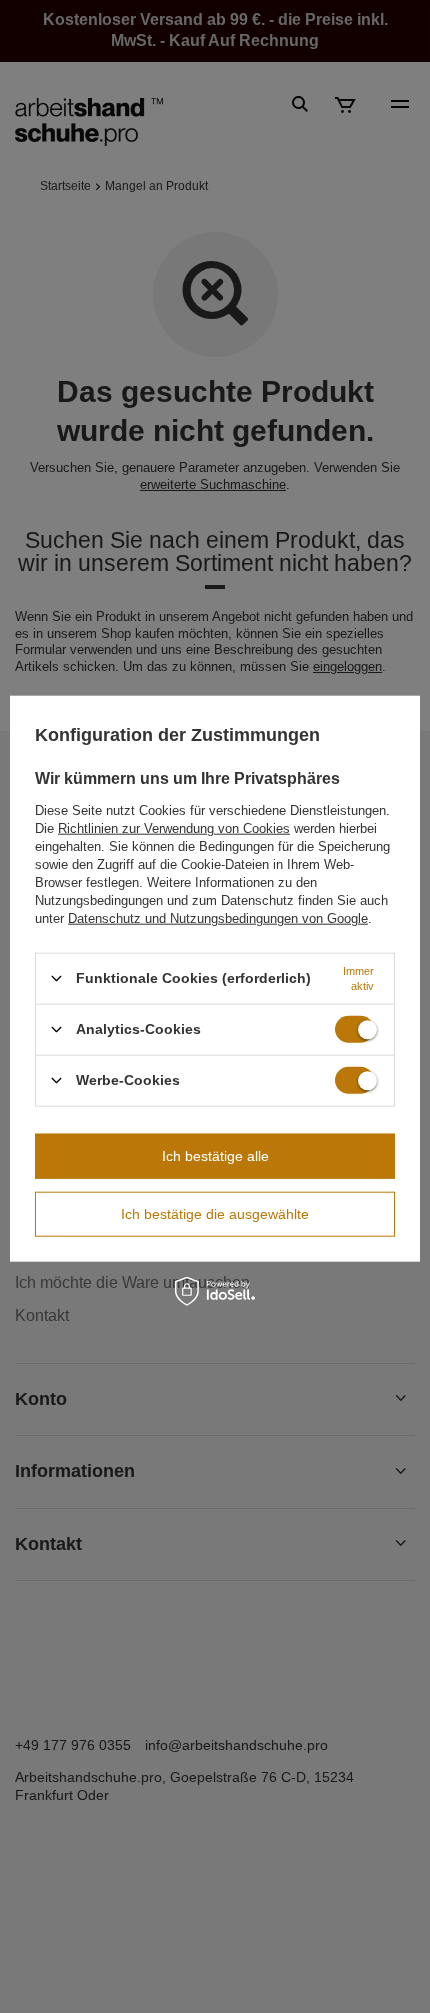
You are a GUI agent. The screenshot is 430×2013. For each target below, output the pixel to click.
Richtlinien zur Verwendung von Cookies (174, 827)
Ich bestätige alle (215, 1156)
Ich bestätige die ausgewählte (215, 1214)
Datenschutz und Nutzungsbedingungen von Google (218, 917)
